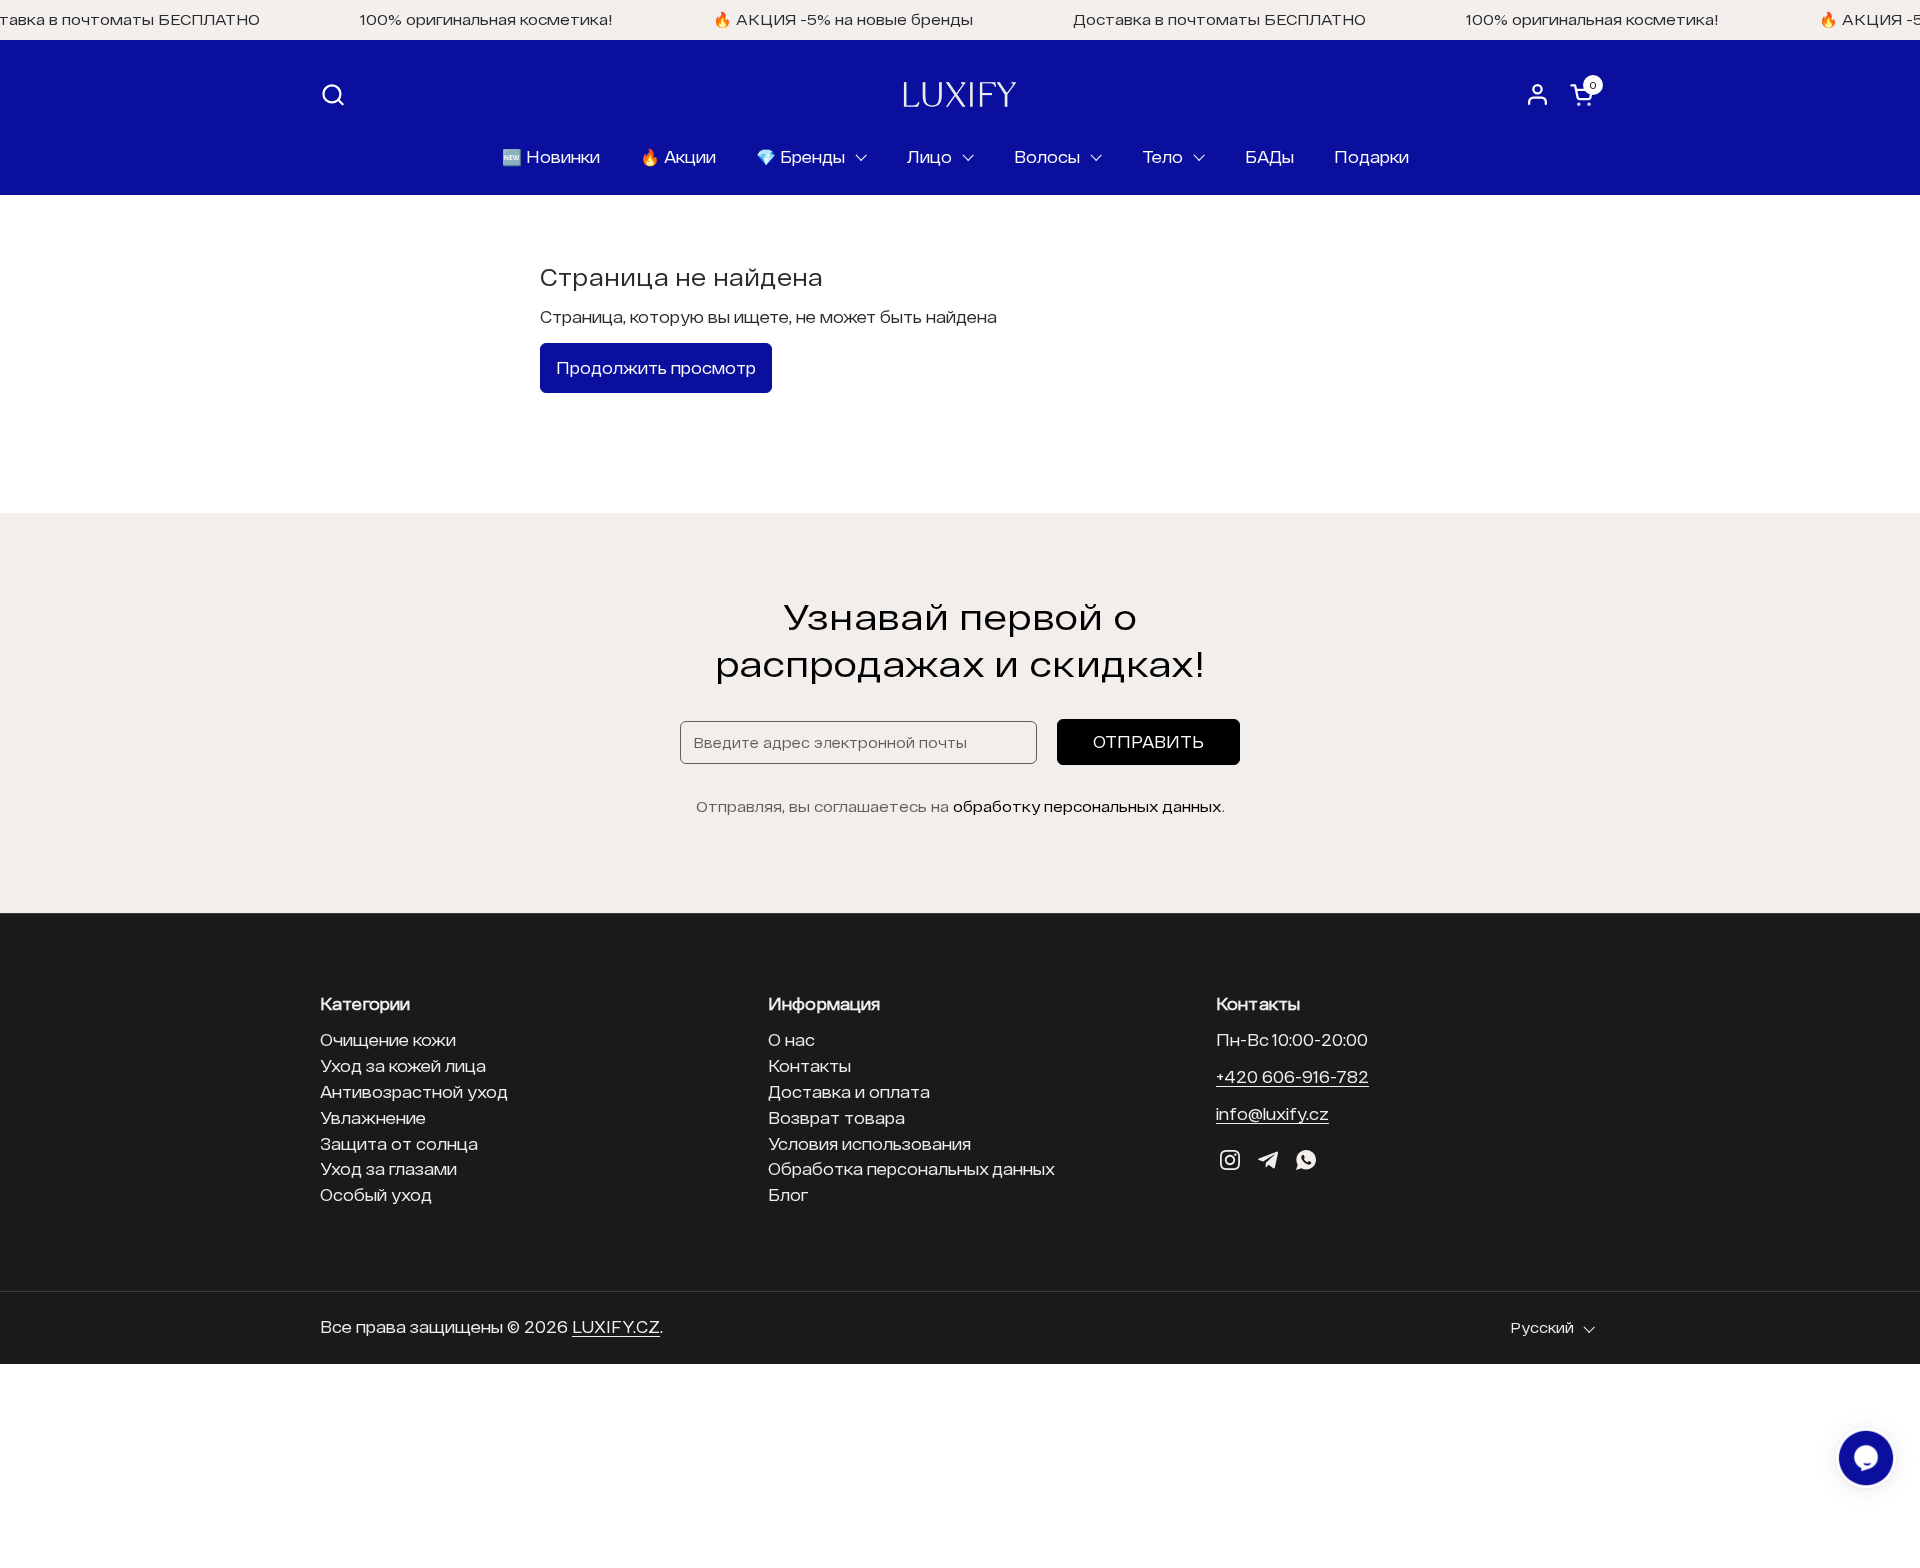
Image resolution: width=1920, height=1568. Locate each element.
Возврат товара (836, 1117)
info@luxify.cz (1272, 1113)
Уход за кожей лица (403, 1065)
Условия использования (869, 1143)
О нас (791, 1039)
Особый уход (376, 1194)
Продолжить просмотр (656, 367)
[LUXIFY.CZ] (960, 94)
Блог (788, 1194)
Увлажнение (373, 1117)
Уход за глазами (388, 1168)
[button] (332, 94)
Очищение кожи (388, 1039)
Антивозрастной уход (414, 1091)
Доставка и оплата (849, 1091)
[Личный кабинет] (1537, 94)
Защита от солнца (399, 1143)
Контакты (809, 1065)
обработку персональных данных (1087, 806)
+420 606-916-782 (1292, 1076)
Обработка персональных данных (911, 1168)
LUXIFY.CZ (616, 1326)
